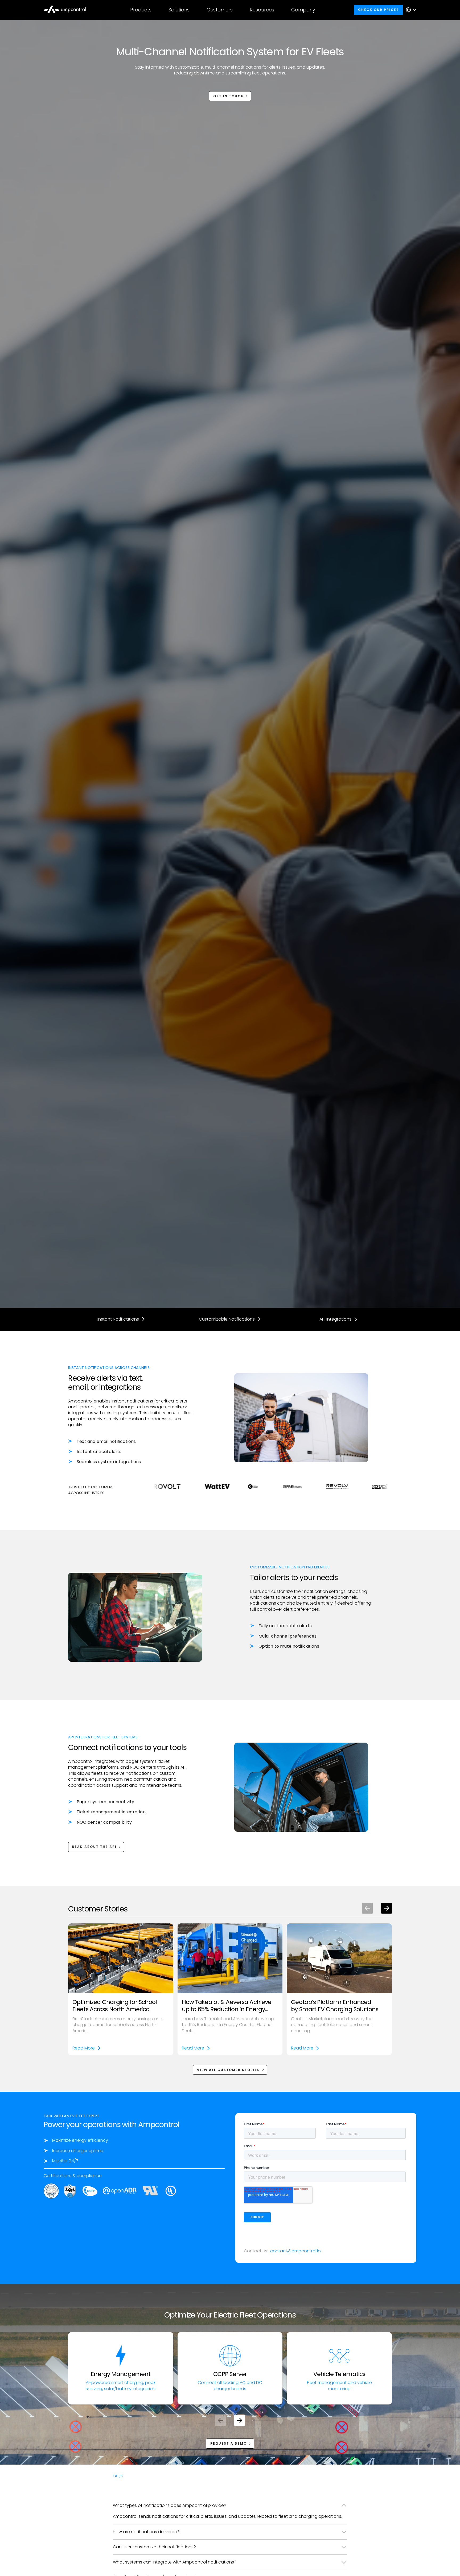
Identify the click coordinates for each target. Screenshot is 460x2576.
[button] (141, 10)
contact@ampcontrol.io (295, 2251)
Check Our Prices (379, 10)
